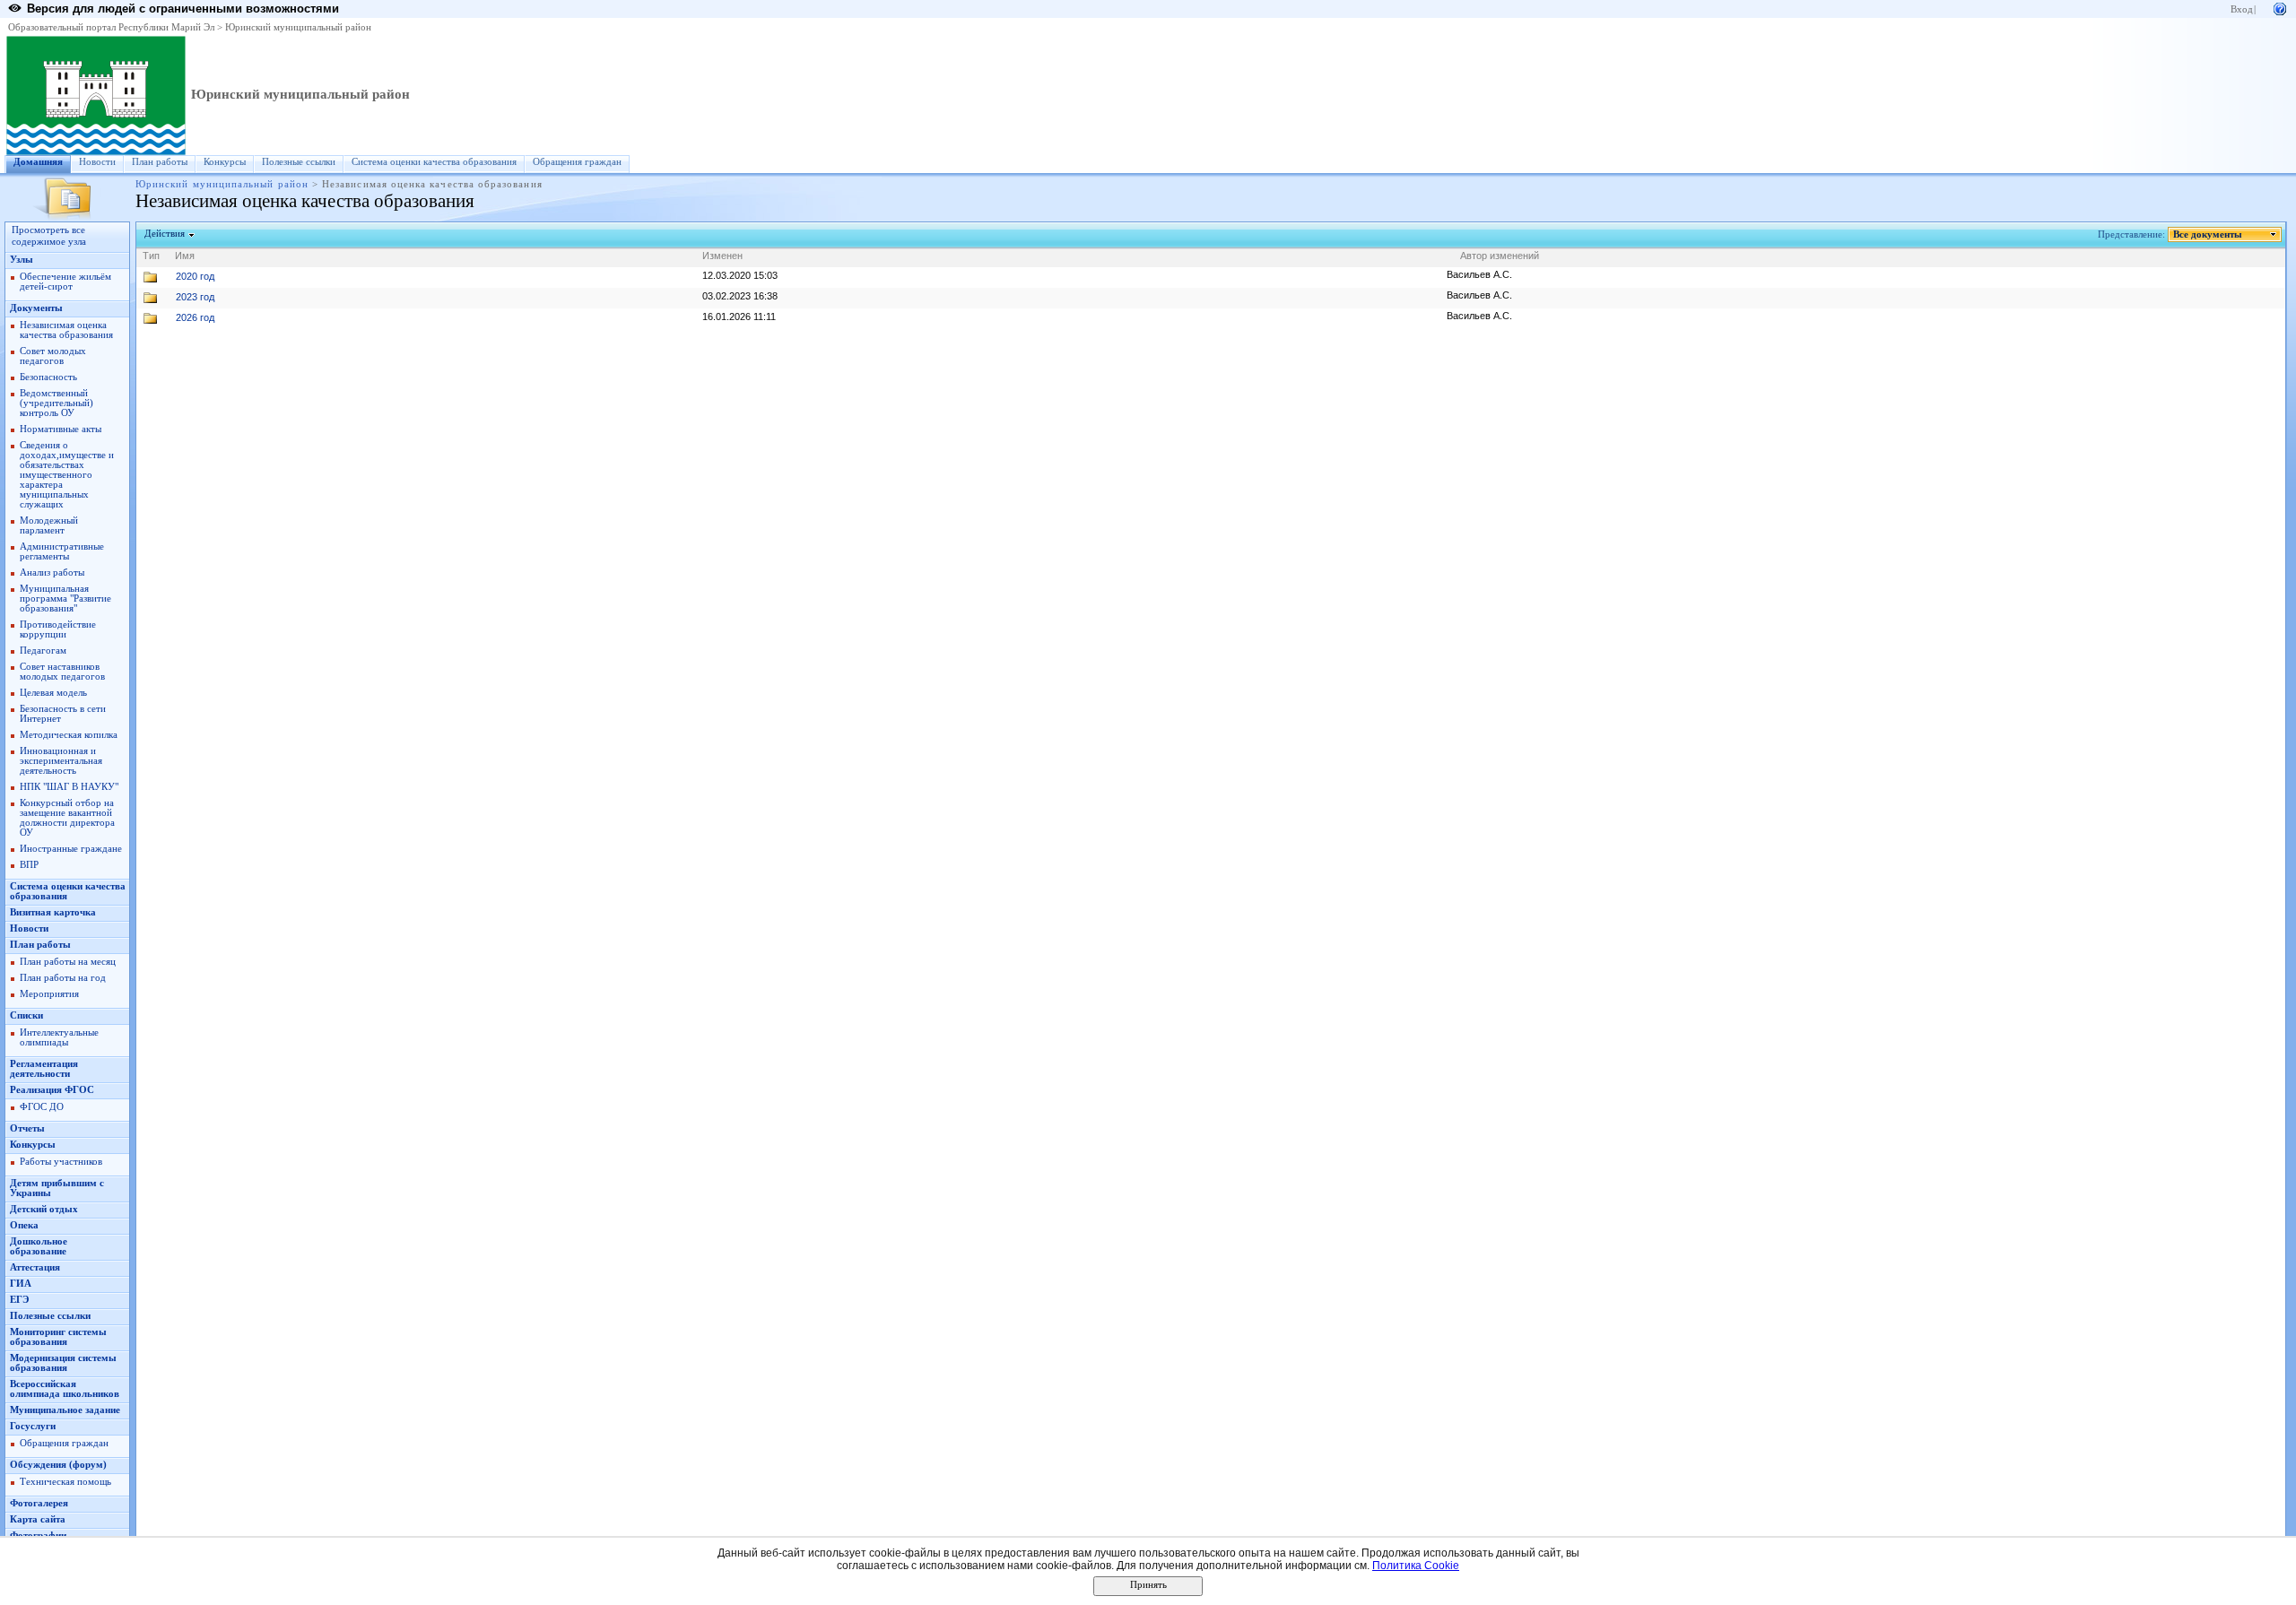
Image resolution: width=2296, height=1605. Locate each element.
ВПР (29, 865)
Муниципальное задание (65, 1410)
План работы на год (63, 978)
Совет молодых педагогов (53, 356)
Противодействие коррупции (58, 629)
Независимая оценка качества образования (66, 330)
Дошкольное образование (39, 1246)
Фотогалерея (39, 1503)
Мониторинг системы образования (58, 1337)
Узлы (22, 260)
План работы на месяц (68, 962)
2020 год (195, 276)
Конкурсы (225, 162)
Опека (24, 1225)
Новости (97, 162)
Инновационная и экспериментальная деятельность (61, 761)
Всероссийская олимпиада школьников (65, 1389)
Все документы (2208, 234)
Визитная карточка (53, 912)
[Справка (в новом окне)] (2280, 8)
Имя (185, 256)
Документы (36, 308)
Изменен (722, 256)
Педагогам (43, 651)
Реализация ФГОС (52, 1090)
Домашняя (38, 162)
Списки (26, 1015)
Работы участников (61, 1162)
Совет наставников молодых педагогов (62, 672)
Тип (151, 256)
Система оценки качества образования (434, 162)
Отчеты (27, 1128)
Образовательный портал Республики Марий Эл (111, 27)
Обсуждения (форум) (58, 1465)
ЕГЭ (19, 1300)
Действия (165, 234)
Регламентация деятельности (44, 1069)
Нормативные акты (61, 429)
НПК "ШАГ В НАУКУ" (69, 787)
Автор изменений (1500, 256)
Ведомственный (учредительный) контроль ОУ (57, 403)
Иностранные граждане (71, 849)
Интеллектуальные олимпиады (59, 1037)
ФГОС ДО (42, 1107)
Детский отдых (44, 1209)
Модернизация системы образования (63, 1363)
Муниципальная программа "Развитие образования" (65, 599)
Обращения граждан (577, 162)
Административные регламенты (62, 551)
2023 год (195, 297)
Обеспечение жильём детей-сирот (65, 282)
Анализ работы (52, 573)
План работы (160, 162)
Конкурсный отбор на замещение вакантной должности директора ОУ (67, 818)
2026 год (195, 317)
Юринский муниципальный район (298, 27)
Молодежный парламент (49, 525)
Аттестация (35, 1267)
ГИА (21, 1284)
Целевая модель (53, 693)
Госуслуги (33, 1426)
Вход (2242, 9)
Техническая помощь (65, 1482)
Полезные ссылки (299, 162)
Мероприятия (49, 994)
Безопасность (48, 377)
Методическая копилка (69, 735)
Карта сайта (38, 1519)
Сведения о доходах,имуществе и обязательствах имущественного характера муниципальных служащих (67, 475)
